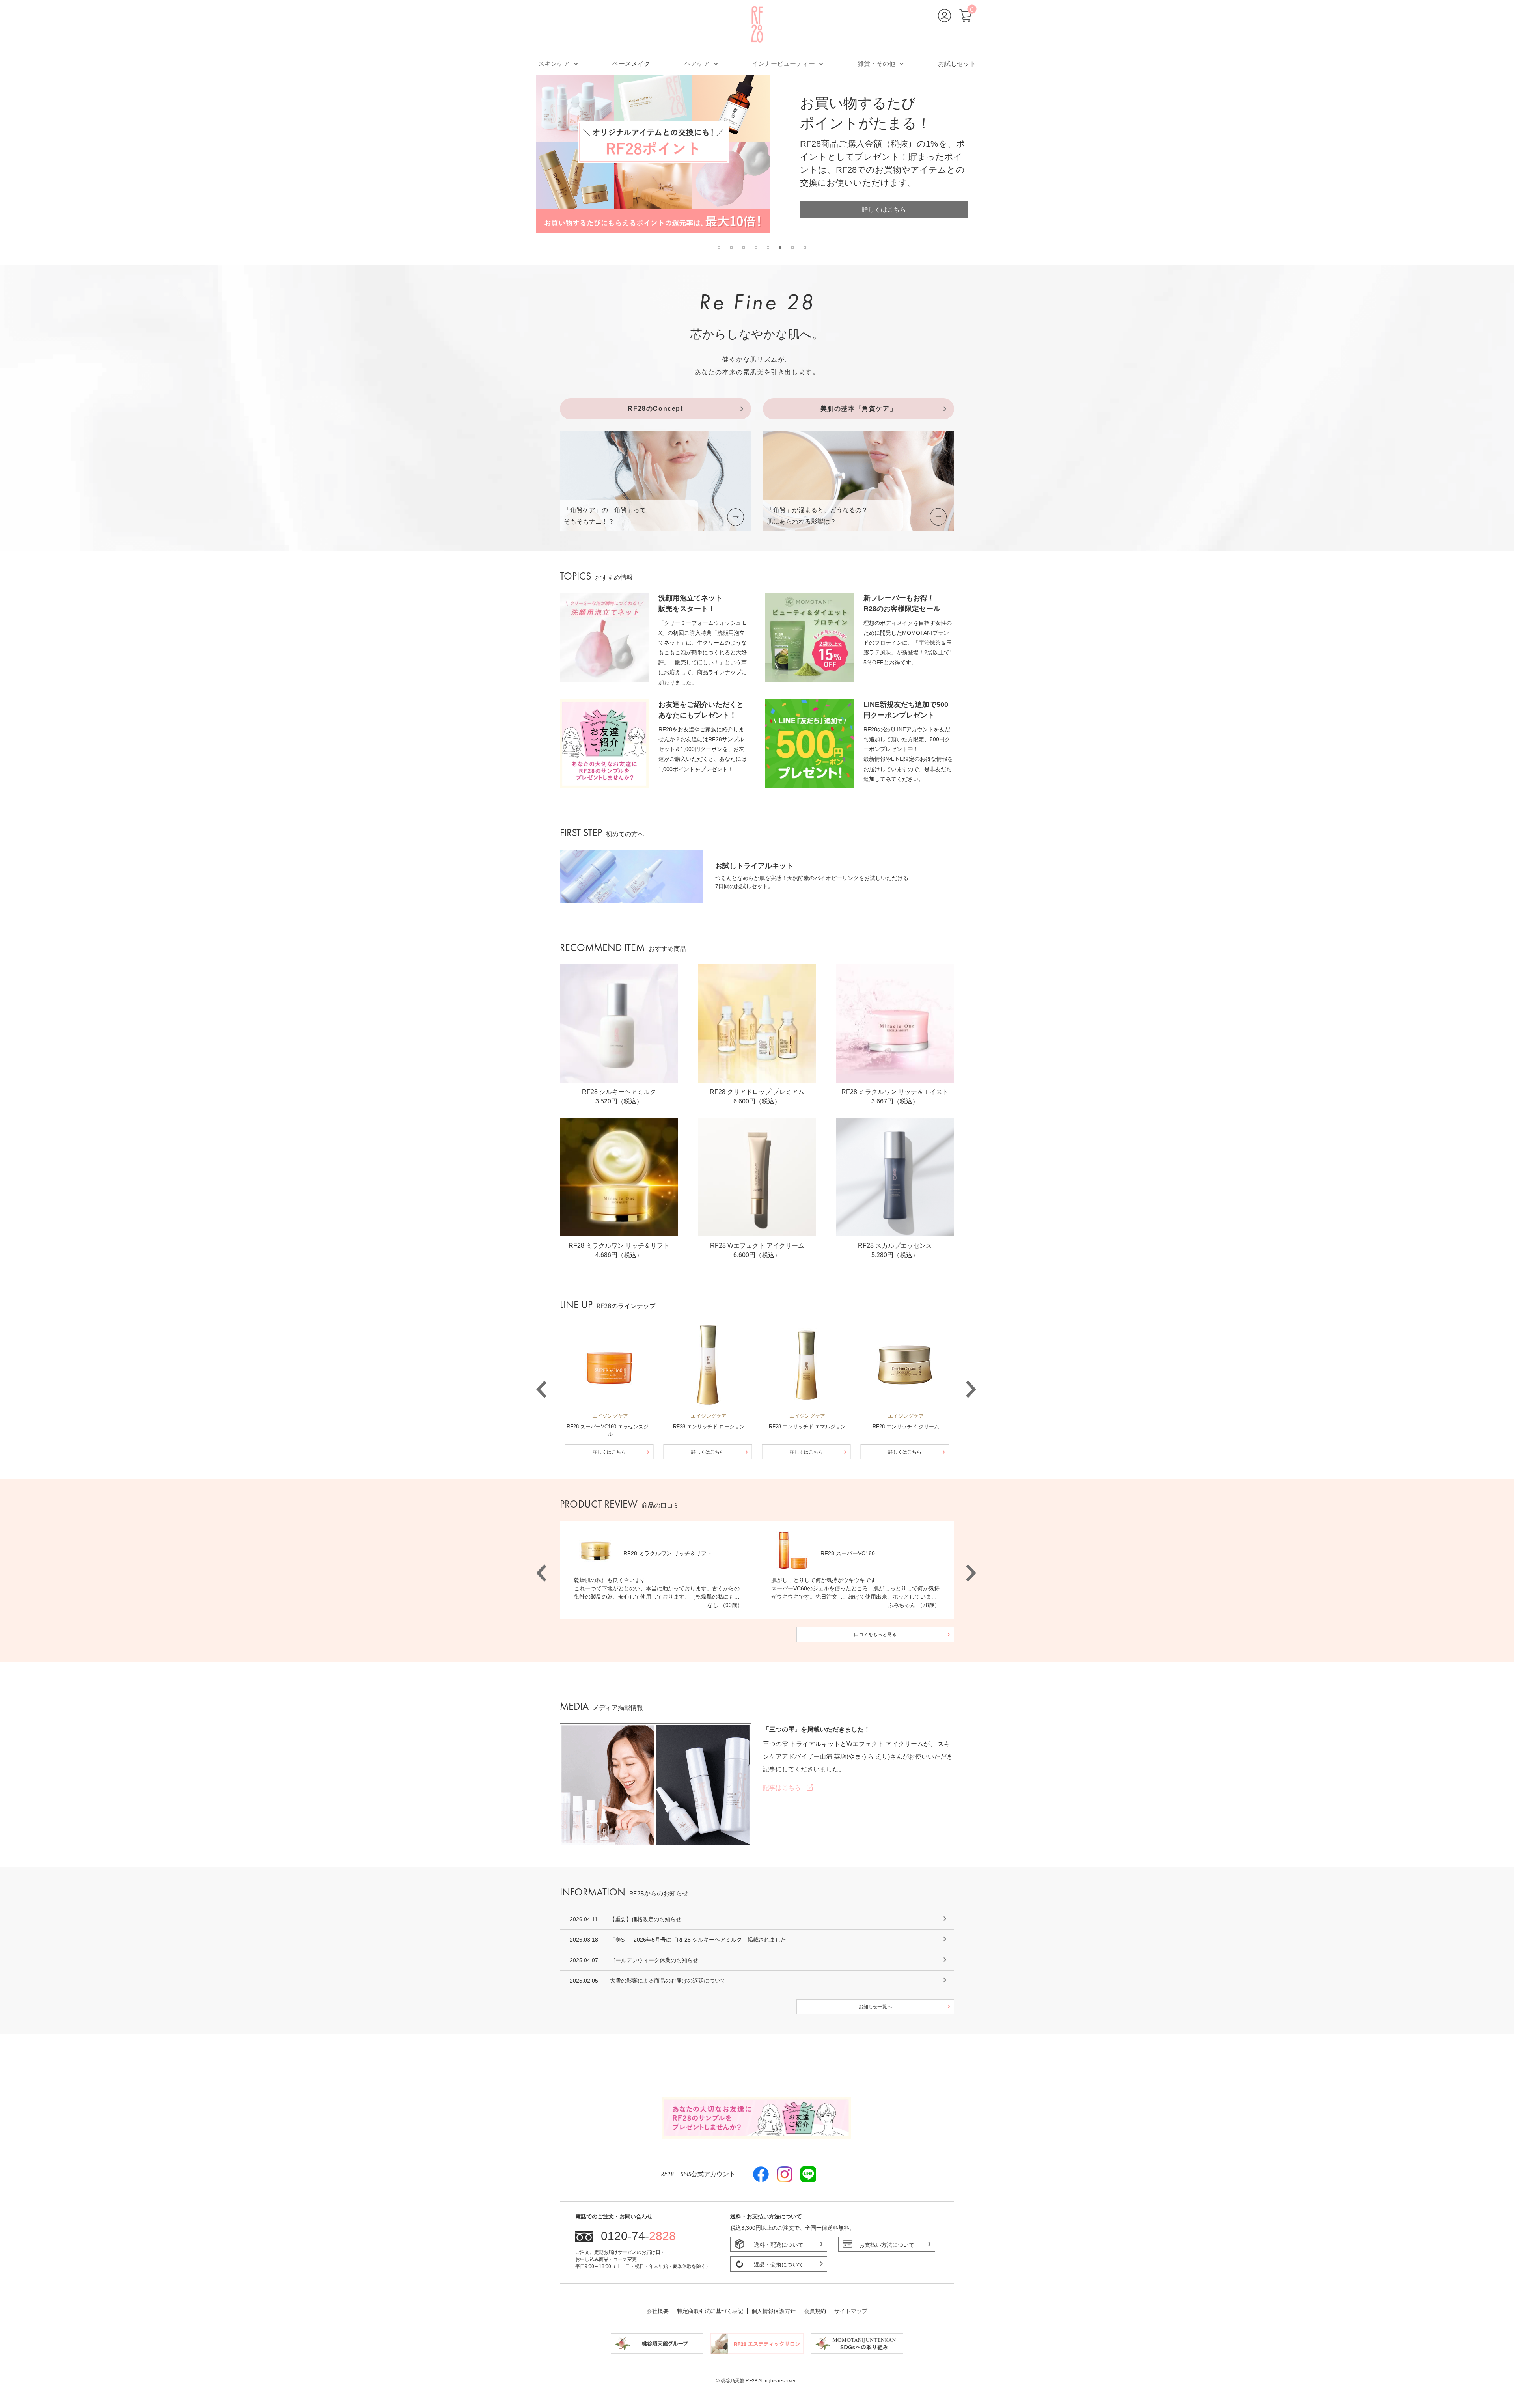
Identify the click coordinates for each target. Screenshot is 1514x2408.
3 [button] (744, 248)
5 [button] (768, 248)
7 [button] (792, 248)
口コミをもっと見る (875, 1635)
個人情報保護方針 (774, 2311)
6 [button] (780, 248)
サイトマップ (851, 2311)
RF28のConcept (655, 409)
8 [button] (805, 248)
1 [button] (719, 248)
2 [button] (731, 248)
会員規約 (815, 2311)
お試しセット (957, 63)
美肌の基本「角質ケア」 (859, 409)
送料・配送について (779, 2245)
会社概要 (658, 2311)
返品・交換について (779, 2264)
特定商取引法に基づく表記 (710, 2311)
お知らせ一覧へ (875, 2007)
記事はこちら (785, 1788)
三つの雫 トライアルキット (802, 1744)
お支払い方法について (887, 2245)
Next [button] (970, 1377)
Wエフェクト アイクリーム (885, 1744)
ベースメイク (631, 63)
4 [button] (756, 248)
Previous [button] (540, 1377)
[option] (757, 154)
